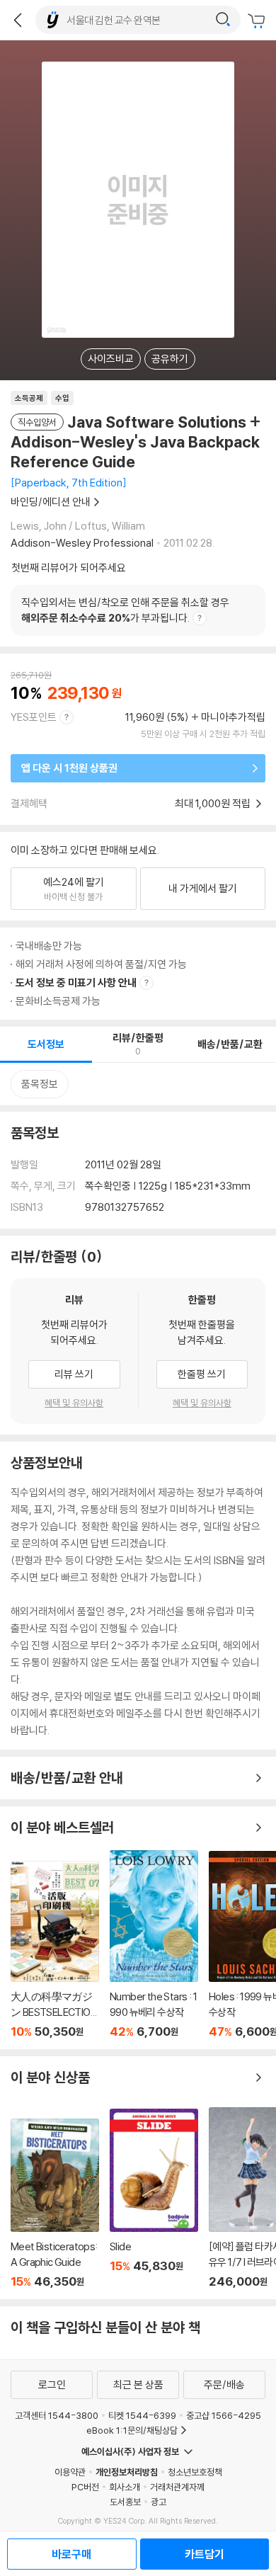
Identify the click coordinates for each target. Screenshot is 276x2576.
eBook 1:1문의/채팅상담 (132, 2430)
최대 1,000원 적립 (214, 803)
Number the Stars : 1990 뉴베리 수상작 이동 (154, 1944)
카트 (258, 21)
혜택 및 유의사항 (74, 1403)
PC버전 (85, 2487)
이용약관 (70, 2472)
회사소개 (125, 2487)
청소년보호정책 (195, 2472)
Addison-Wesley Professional (82, 543)
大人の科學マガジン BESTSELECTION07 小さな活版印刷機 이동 (55, 1950)
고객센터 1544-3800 (57, 2415)
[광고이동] (223, 20)
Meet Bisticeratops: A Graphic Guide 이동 (55, 2204)
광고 (159, 2502)
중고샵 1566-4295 (224, 2415)
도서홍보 (125, 2502)
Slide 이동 (154, 2199)
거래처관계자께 (177, 2487)
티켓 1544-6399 (142, 2415)
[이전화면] (18, 20)
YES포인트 (34, 717)
